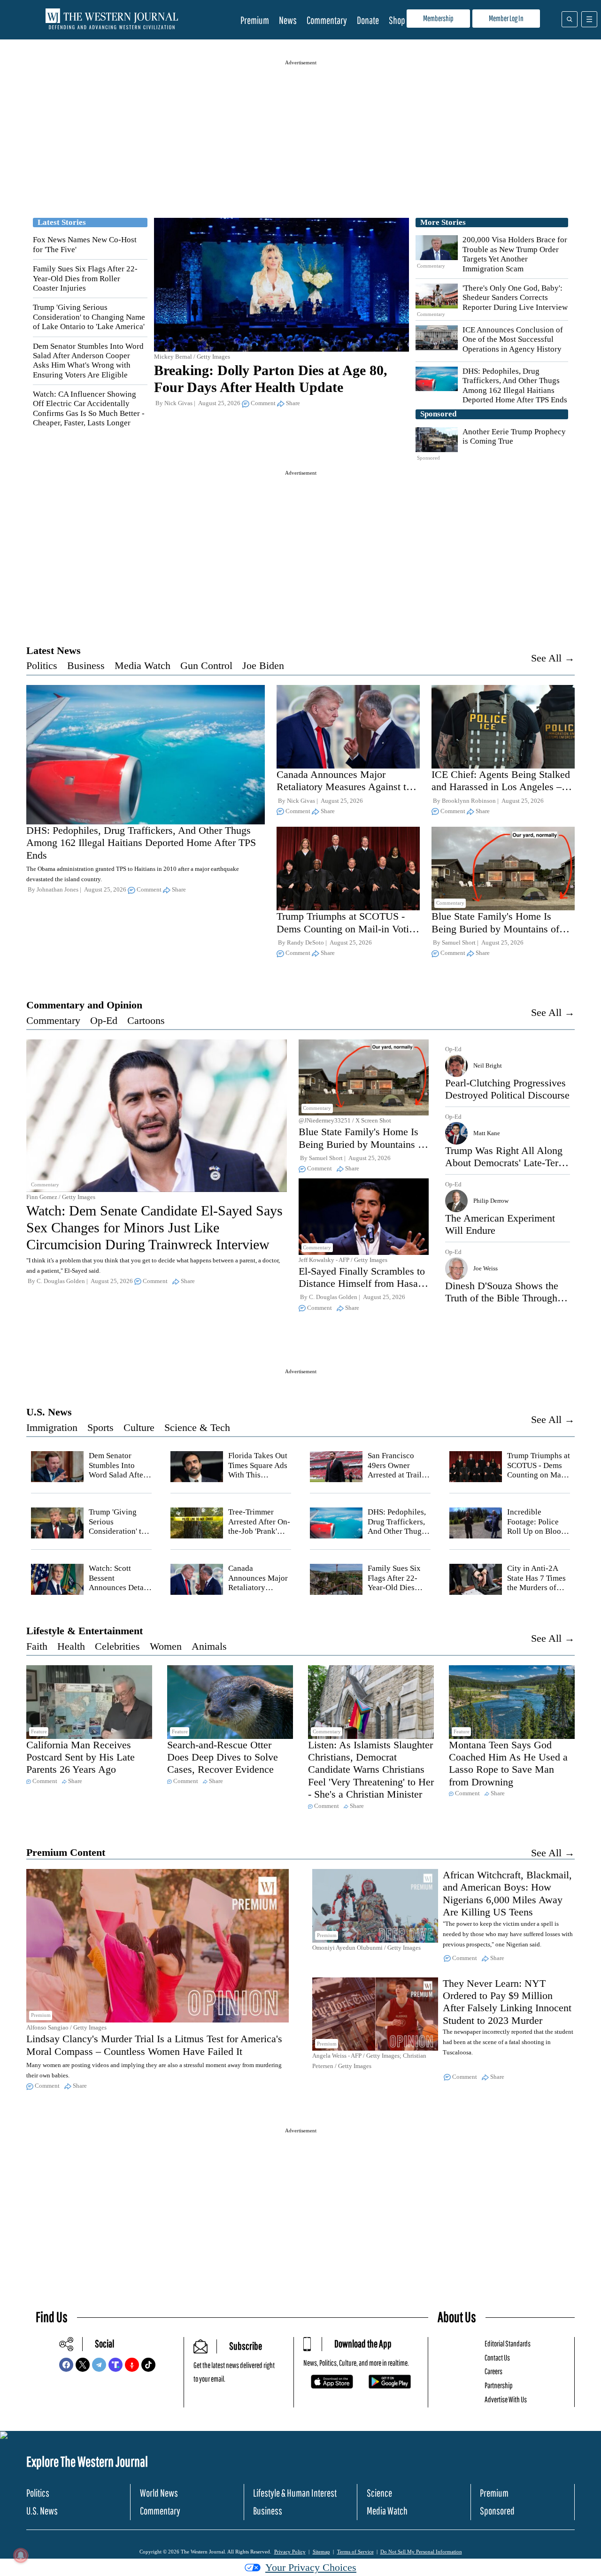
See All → (553, 658)
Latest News (54, 650)
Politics (42, 665)
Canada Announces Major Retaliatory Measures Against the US (346, 787)
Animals (209, 1646)
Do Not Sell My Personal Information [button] (421, 2552)
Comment (263, 403)
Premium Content (66, 1852)
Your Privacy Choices (311, 2567)
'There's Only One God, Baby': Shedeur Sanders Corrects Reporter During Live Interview (515, 298)
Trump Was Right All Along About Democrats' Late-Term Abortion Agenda (506, 1163)
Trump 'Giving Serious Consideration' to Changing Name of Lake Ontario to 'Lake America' (89, 317)
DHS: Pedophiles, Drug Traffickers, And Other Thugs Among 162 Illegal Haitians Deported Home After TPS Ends (515, 385)
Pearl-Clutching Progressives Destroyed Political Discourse (507, 1089)
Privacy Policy (290, 2552)
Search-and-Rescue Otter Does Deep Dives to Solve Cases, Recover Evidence (223, 1757)
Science (379, 2493)
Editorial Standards (508, 2343)
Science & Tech (197, 1427)
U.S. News (49, 1412)
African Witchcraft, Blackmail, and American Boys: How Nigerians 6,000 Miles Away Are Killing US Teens (507, 1893)
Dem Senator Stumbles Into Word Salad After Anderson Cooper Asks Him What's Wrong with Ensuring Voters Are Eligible (88, 361)
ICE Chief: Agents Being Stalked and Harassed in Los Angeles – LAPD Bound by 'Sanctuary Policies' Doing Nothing (501, 793)
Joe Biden (263, 665)
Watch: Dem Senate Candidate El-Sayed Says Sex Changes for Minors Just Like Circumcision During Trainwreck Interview (154, 1227)
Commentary (327, 20)
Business (86, 665)
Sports (100, 1427)
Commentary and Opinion (84, 1005)
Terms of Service (355, 2552)
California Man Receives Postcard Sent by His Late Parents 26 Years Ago (81, 1757)
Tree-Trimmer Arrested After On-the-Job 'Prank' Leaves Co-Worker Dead (259, 1531)
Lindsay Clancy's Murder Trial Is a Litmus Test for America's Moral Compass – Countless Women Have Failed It (154, 2045)
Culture (139, 1427)
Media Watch (143, 665)
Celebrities (117, 1646)
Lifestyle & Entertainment (85, 1631)
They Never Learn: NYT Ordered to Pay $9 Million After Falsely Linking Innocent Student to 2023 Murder (507, 2002)
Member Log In (506, 18)
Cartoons (146, 1020)
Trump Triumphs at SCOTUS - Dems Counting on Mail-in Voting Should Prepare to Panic (348, 929)
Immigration (52, 1427)
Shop (397, 20)
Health (71, 1646)
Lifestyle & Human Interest (295, 2493)
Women (166, 1646)
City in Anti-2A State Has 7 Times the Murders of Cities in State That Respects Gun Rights (539, 1592)
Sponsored (497, 2511)
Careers (493, 2371)
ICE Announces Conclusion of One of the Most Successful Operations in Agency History (513, 339)
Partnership (499, 2385)
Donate (368, 20)
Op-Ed (104, 1020)
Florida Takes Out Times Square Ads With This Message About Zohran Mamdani (258, 1475)
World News (159, 2493)
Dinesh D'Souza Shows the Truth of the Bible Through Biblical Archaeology (502, 1298)
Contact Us (497, 2357)
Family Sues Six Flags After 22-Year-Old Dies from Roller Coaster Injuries (85, 278)
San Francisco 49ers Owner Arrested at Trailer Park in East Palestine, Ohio (398, 1475)
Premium (255, 20)
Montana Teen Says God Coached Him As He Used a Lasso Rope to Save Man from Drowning (508, 1763)
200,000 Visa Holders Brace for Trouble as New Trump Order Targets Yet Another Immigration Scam (515, 254)
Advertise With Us (506, 2399)
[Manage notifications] (21, 2555)
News (288, 20)
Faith (37, 1646)
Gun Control (206, 665)
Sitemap (321, 2552)
